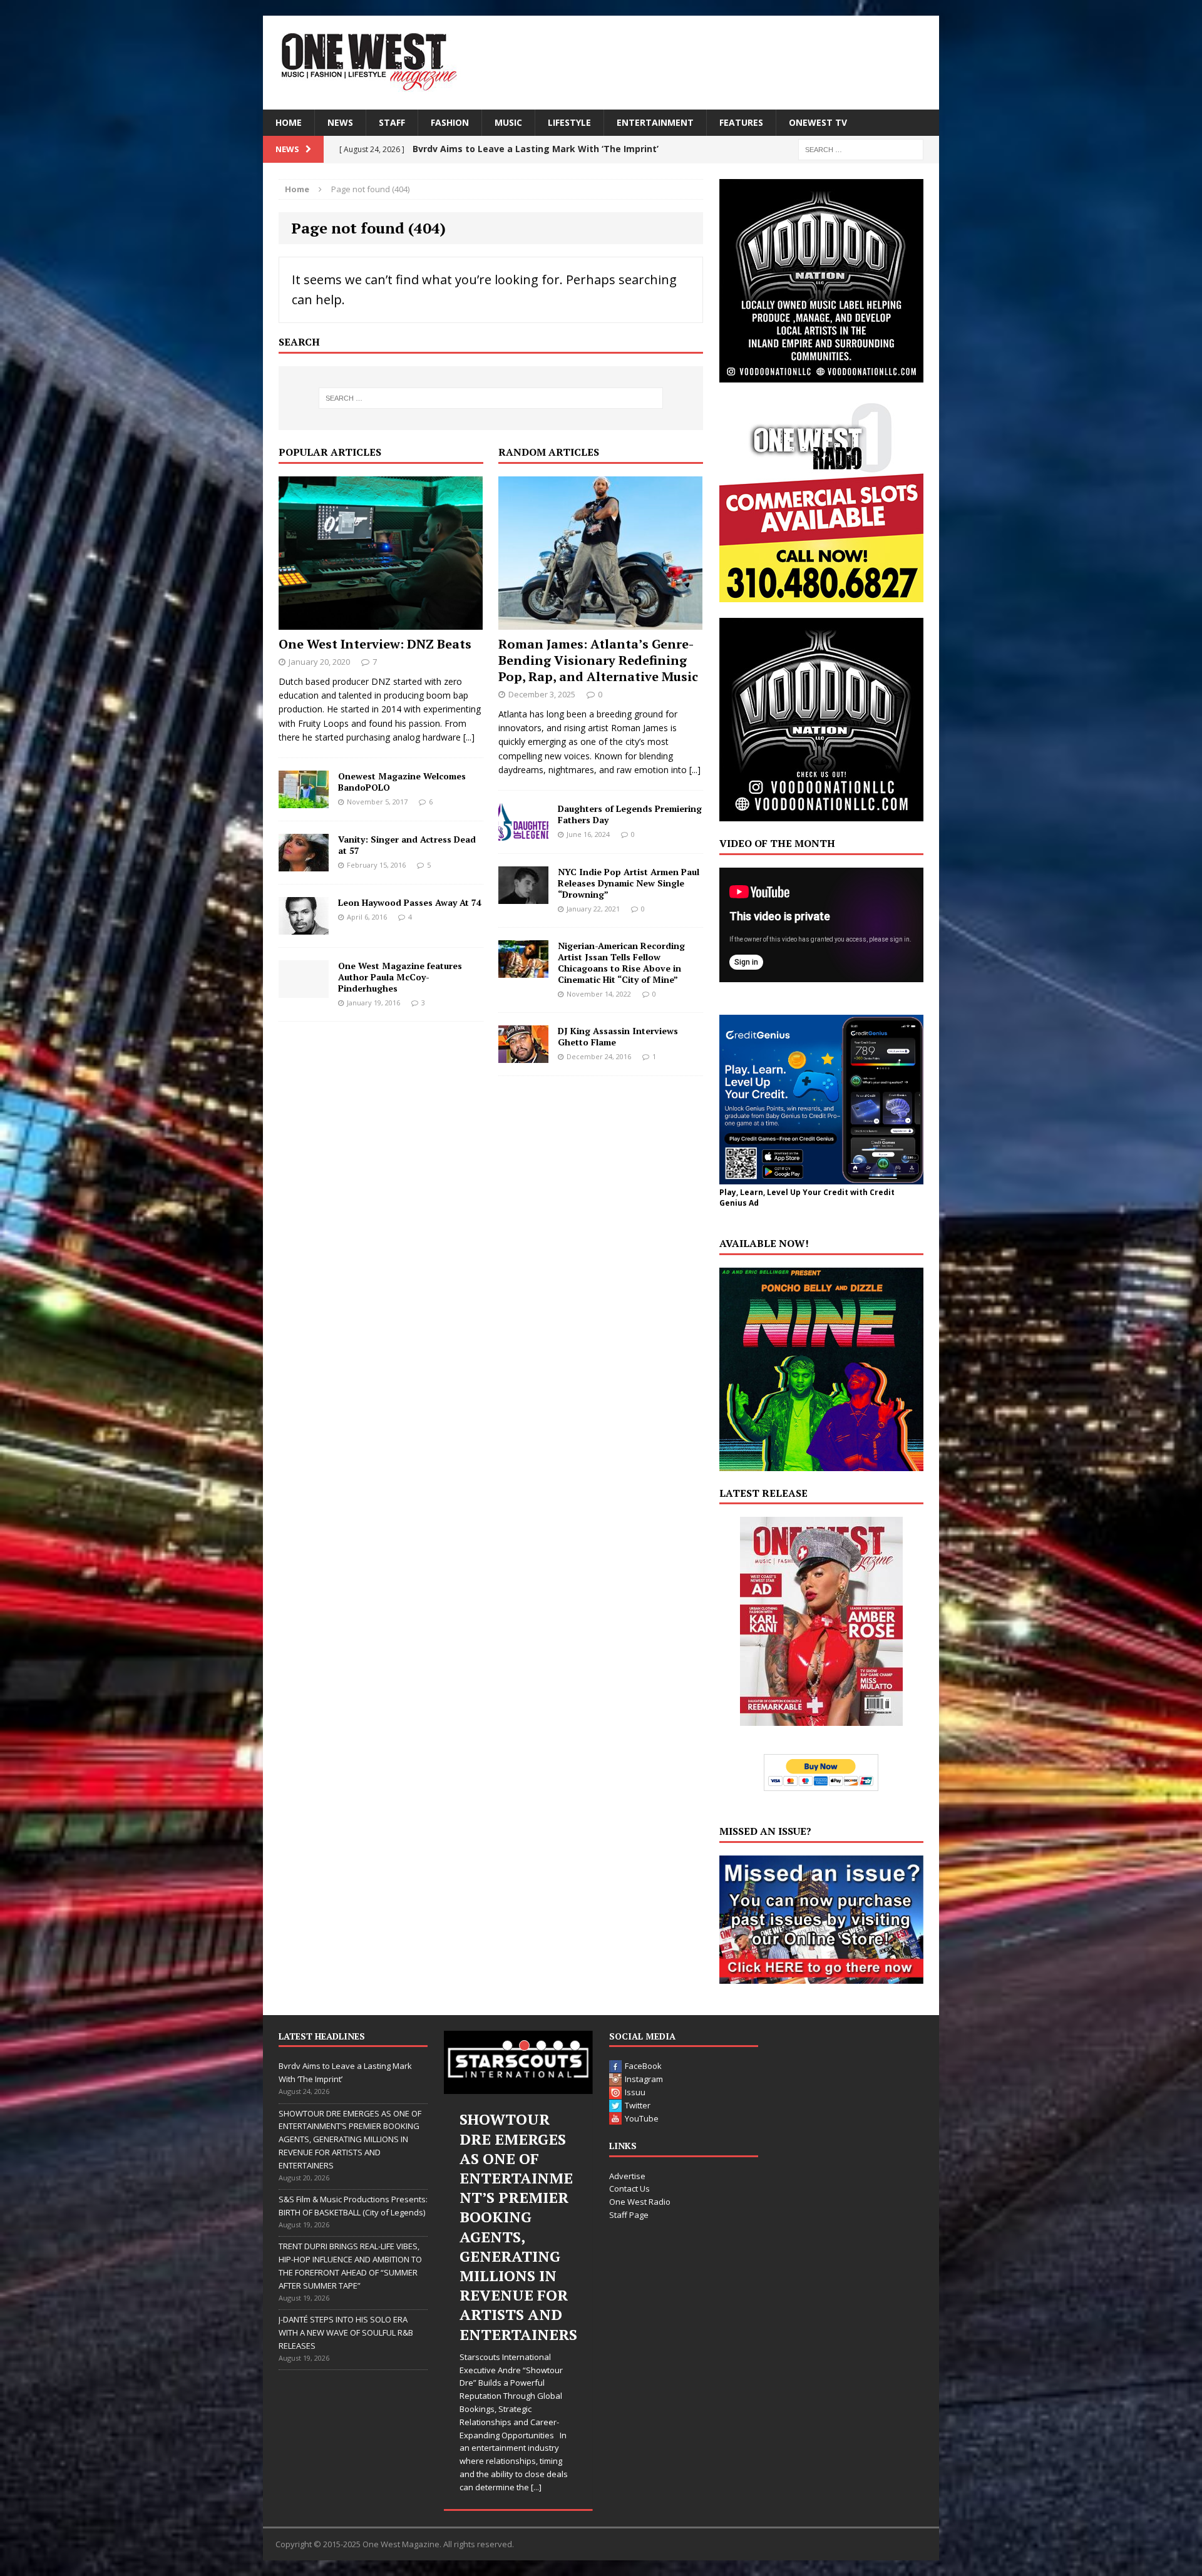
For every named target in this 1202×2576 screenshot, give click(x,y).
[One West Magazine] (601, 63)
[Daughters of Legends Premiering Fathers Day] (523, 833)
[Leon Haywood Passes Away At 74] (304, 927)
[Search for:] (861, 149)
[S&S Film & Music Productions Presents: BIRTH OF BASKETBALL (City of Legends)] (518, 2062)
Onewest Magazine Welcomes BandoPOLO (402, 782)
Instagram (644, 2079)
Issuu (635, 2092)
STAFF (392, 122)
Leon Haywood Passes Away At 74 (410, 902)
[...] (469, 737)
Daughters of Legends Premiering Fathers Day (630, 814)
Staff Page (629, 2215)
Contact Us (629, 2189)
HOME (289, 122)
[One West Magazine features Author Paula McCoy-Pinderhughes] (304, 990)
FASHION (450, 122)
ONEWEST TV (818, 122)
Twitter (638, 2105)
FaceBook (643, 2066)
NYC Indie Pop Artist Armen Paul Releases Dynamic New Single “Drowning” (629, 883)
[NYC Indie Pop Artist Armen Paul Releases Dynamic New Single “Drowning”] (523, 896)
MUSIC (508, 122)
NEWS (340, 122)
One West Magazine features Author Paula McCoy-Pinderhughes (400, 977)
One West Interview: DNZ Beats (375, 644)
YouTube (642, 2118)
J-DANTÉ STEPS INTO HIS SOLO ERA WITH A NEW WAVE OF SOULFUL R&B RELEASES (346, 2332)
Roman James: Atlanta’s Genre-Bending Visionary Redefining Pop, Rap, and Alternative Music (598, 660)
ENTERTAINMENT (655, 122)
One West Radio (640, 2202)
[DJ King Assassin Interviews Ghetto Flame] (523, 1056)
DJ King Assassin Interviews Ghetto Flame (618, 1036)
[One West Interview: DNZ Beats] (381, 622)
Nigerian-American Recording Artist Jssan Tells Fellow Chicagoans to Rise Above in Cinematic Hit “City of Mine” (621, 963)
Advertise (627, 2176)
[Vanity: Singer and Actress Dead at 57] (304, 864)
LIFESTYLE (569, 122)
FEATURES (741, 122)
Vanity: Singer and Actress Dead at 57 (407, 845)
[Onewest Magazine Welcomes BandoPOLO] (304, 800)
